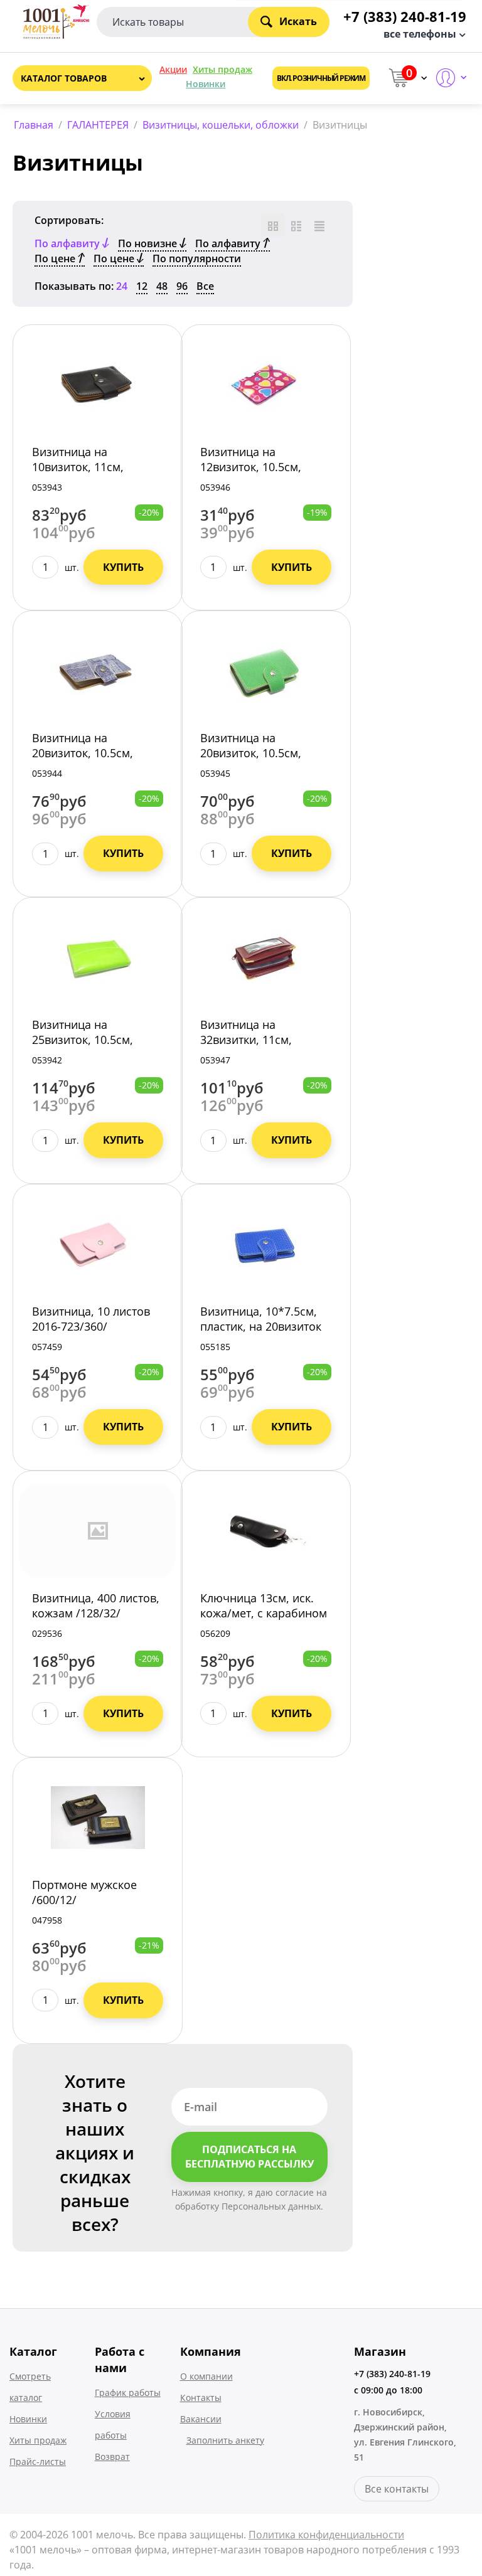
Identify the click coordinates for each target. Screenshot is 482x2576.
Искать (298, 21)
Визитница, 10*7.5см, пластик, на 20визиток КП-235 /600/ (261, 1326)
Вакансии (201, 2419)
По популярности (197, 258)
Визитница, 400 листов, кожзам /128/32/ (96, 1605)
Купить (123, 567)
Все (205, 286)
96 (182, 286)
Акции (173, 69)
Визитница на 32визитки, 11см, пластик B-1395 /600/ (257, 1040)
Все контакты (397, 2489)
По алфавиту (229, 243)
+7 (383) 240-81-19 (392, 2374)
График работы (128, 2392)
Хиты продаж (222, 69)
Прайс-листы (38, 2462)
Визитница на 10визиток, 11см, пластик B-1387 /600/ (88, 467)
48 (162, 286)
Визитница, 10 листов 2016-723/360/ (91, 1319)
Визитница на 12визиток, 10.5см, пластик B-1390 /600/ (257, 467)
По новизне (149, 243)
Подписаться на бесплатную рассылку (249, 2157)
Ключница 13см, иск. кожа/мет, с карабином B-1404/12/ (264, 1613)
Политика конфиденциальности (326, 2535)
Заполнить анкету (225, 2440)
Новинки (206, 84)
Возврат (112, 2456)
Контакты (201, 2398)
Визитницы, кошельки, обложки (221, 125)
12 (142, 286)
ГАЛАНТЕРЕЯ (98, 125)
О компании (206, 2376)
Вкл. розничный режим (321, 78)
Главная (34, 125)
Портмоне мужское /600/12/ (84, 1892)
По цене (56, 258)
